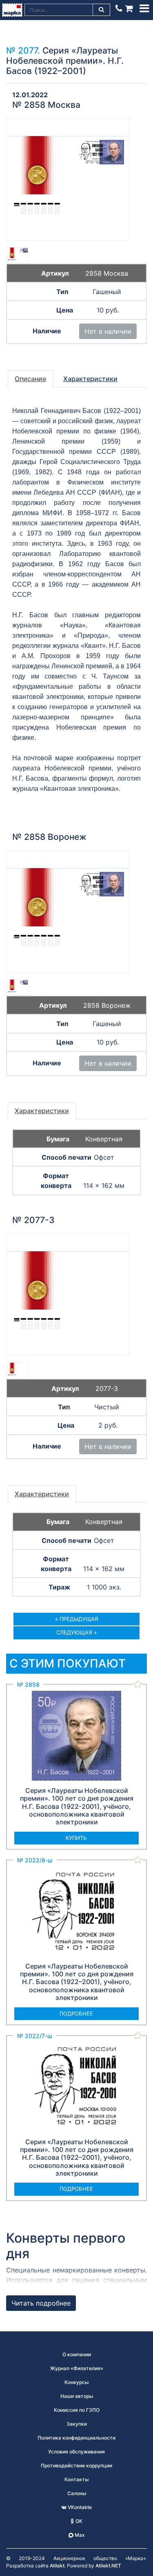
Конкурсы (76, 2382)
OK (78, 2521)
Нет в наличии (108, 331)
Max (79, 2535)
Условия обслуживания (76, 2452)
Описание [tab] (30, 379)
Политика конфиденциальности (76, 2438)
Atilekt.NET (108, 2566)
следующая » (76, 1632)
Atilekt (57, 2566)
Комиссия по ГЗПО (77, 2410)
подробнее (76, 2013)
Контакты (76, 2479)
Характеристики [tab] (90, 379)
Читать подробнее (41, 2303)
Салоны (77, 2493)
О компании (77, 2354)
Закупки (77, 2424)
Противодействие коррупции (76, 2466)
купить (76, 1838)
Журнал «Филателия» (77, 2368)
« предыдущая (77, 1619)
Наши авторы (77, 2396)
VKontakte (79, 2507)
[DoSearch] (102, 10)
